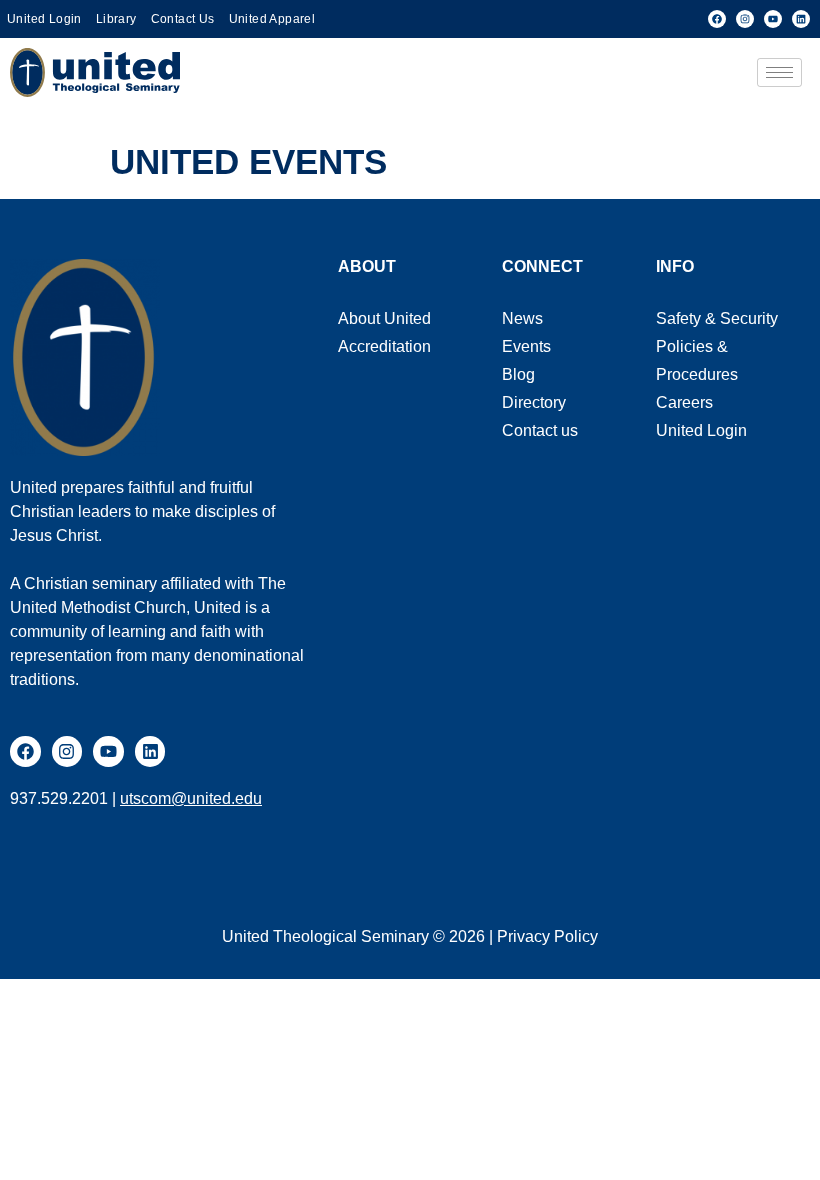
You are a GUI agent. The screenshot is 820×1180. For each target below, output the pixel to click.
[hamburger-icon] (779, 72)
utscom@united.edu (191, 798)
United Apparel (272, 19)
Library (116, 19)
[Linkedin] (801, 19)
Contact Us (183, 19)
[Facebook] (717, 19)
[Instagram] (745, 19)
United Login (44, 19)
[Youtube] (773, 19)
